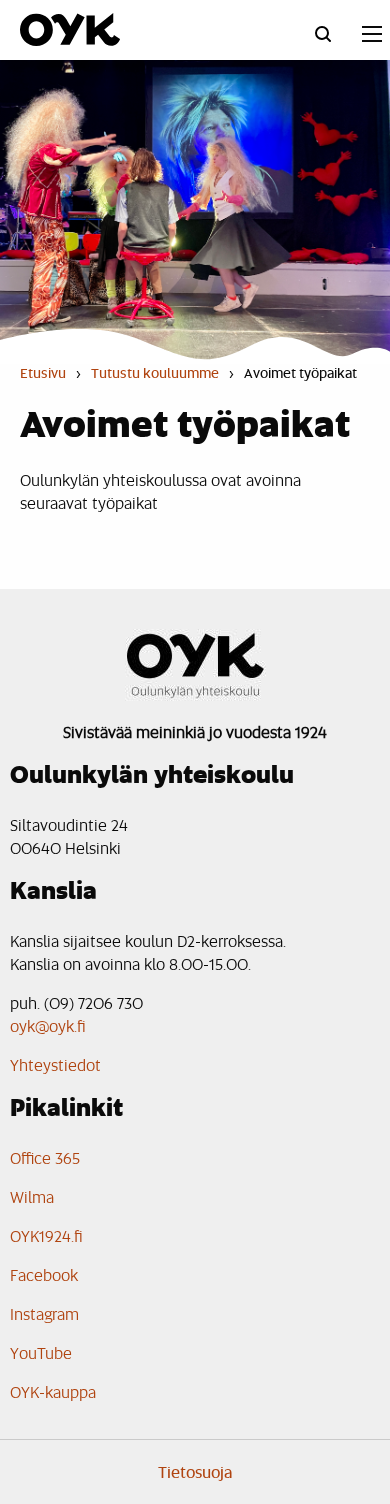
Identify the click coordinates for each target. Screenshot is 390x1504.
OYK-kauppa (53, 1391)
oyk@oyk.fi (48, 1025)
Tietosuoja (195, 1472)
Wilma (32, 1196)
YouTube (41, 1352)
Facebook (44, 1274)
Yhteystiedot (55, 1064)
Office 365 (45, 1157)
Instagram (44, 1313)
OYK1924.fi (46, 1235)
